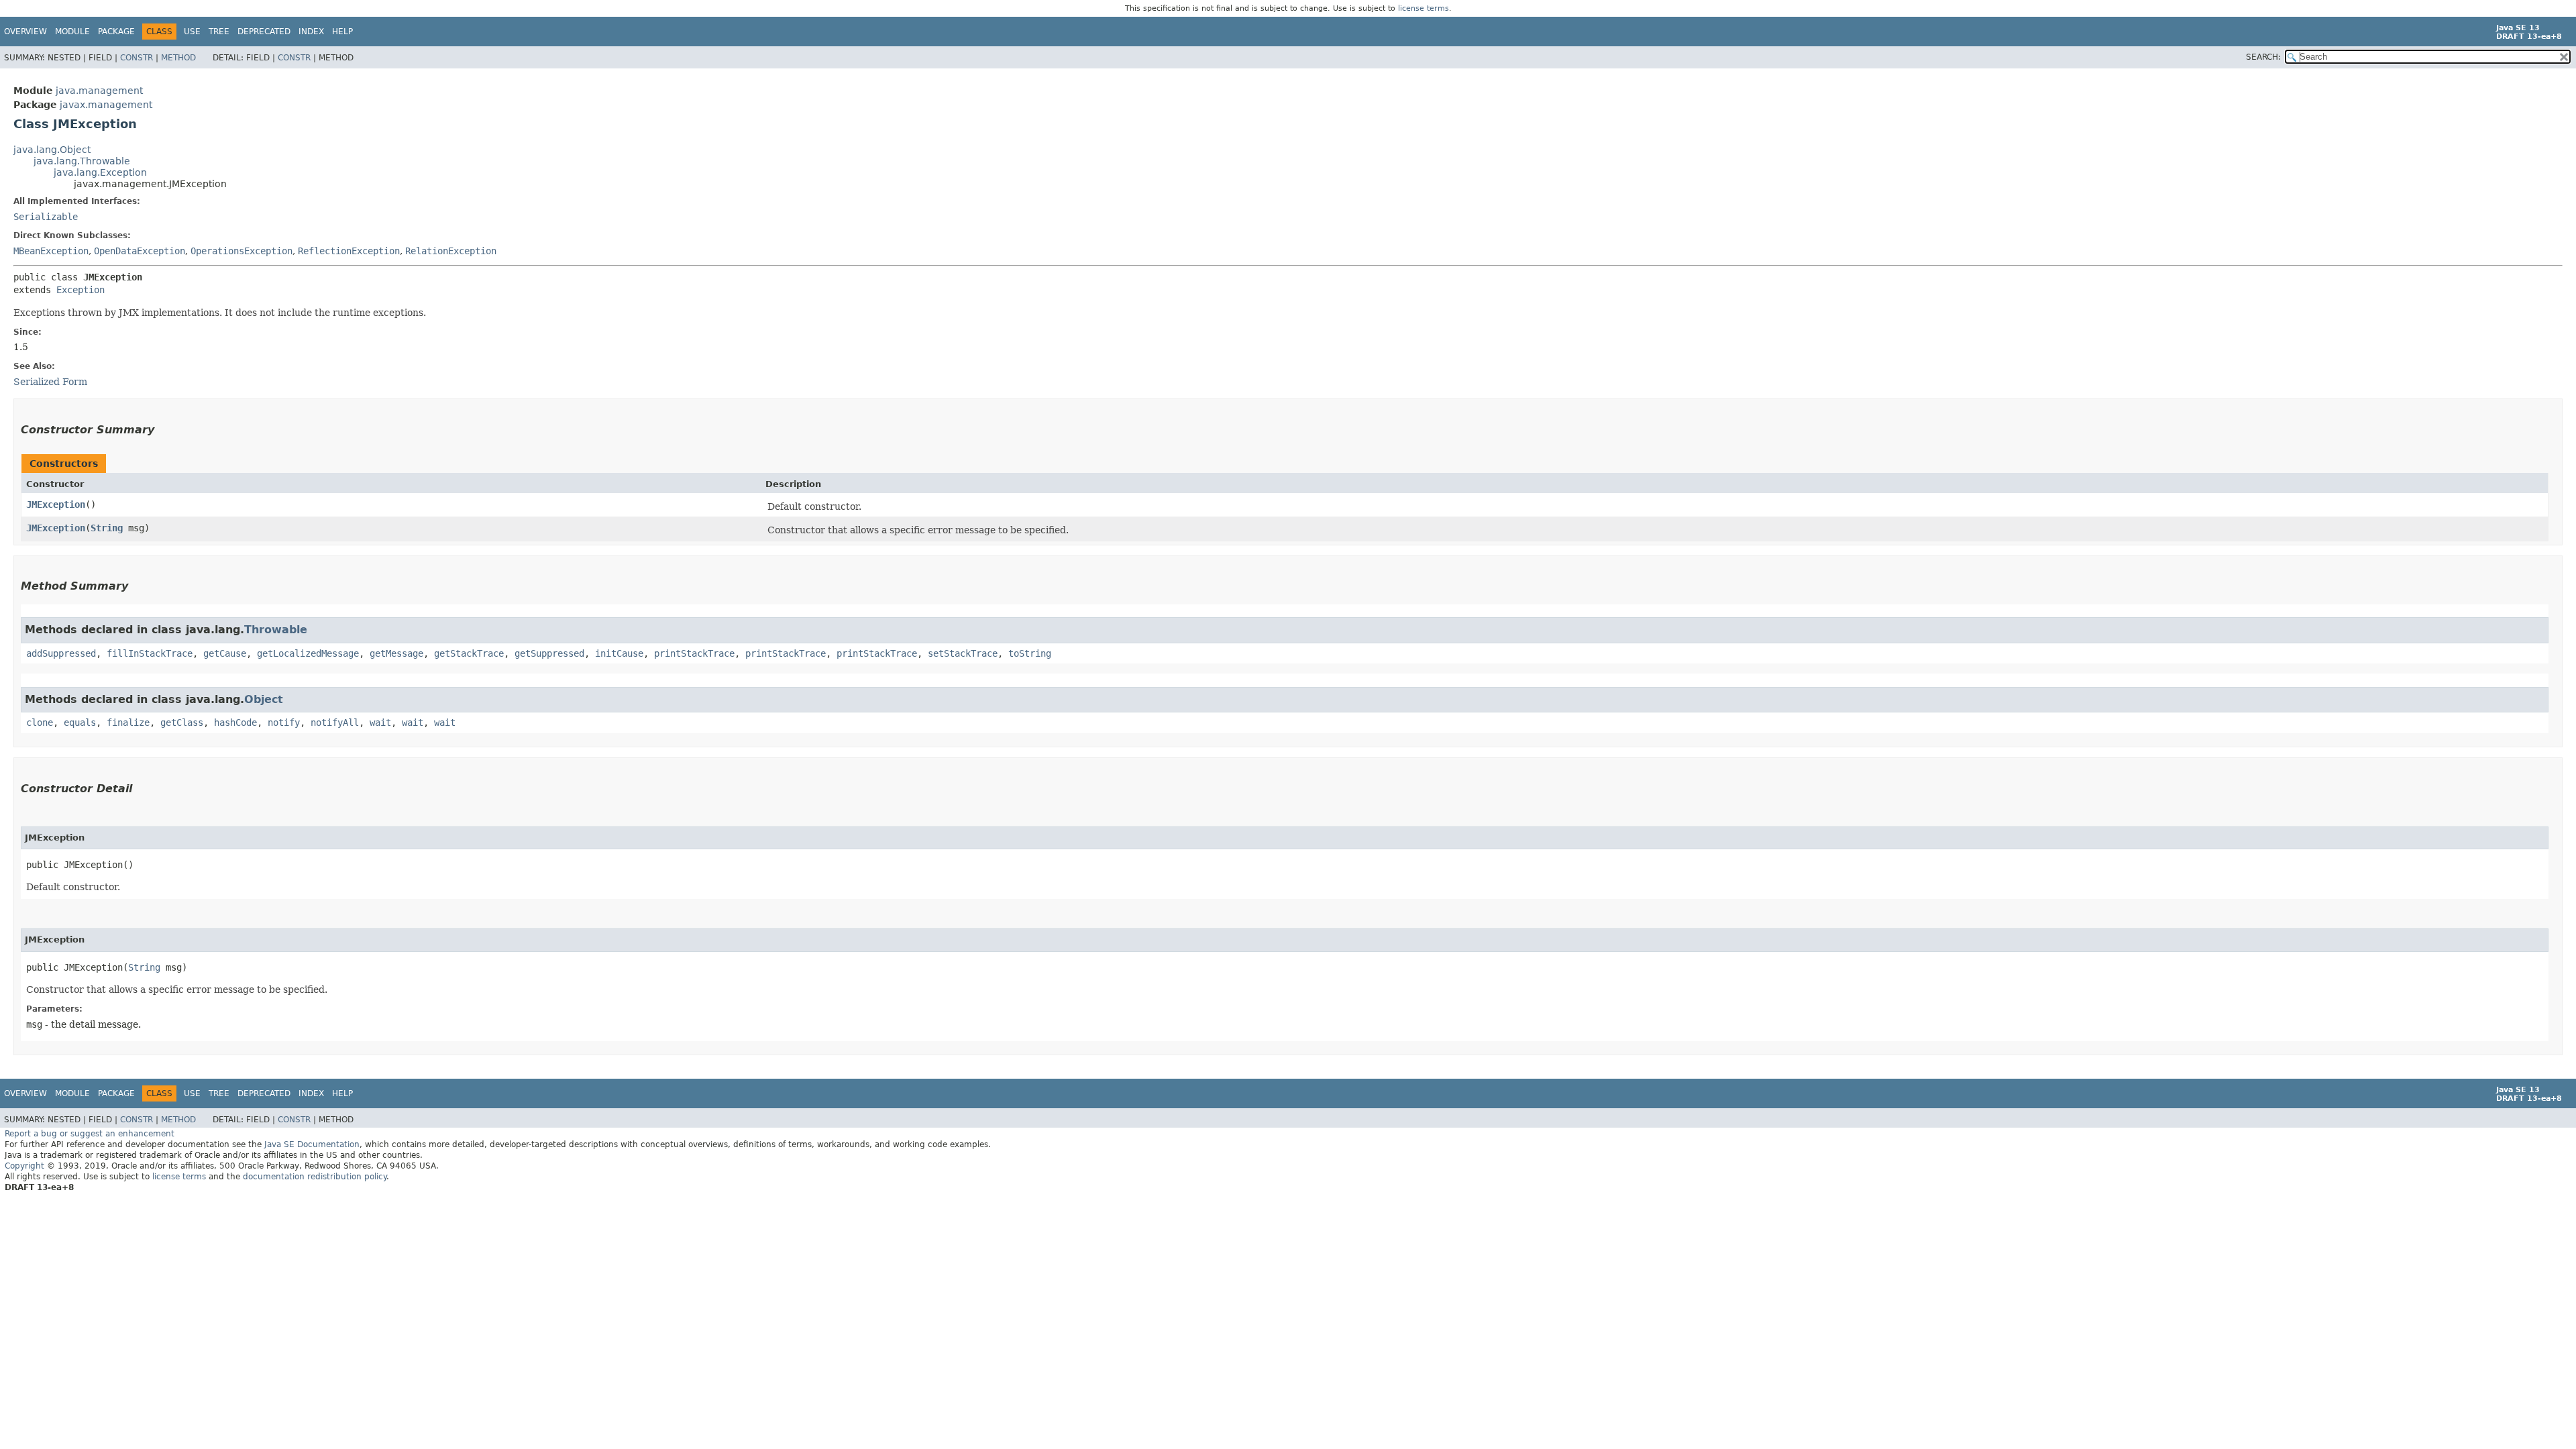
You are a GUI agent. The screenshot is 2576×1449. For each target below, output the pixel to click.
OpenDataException (140, 251)
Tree (219, 32)
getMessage (396, 653)
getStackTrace (469, 653)
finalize (128, 722)
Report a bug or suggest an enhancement (90, 1134)
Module (72, 32)
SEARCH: (2263, 57)
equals (80, 722)
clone (40, 722)
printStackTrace (694, 653)
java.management (99, 91)
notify (284, 722)
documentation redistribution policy (315, 1177)
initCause (619, 653)
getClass (182, 722)
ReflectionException (349, 251)
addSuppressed (61, 653)
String (107, 528)
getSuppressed (549, 653)
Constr (137, 58)
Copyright (24, 1166)
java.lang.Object (52, 150)
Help (342, 32)
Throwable (276, 630)
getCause (225, 653)
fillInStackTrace (150, 653)
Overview (25, 32)
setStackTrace (963, 653)
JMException (56, 504)
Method (178, 58)
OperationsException (241, 251)
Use (192, 32)
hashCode (235, 722)
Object (264, 699)
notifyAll (335, 722)
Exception (80, 290)
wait (380, 722)
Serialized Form (50, 382)
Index (311, 32)
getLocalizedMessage (308, 653)
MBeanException (51, 251)
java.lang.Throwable (82, 161)
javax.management (106, 105)
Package (116, 32)
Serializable (46, 217)
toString (1030, 653)
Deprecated (264, 32)
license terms (1424, 8)
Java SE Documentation (312, 1144)
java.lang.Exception (100, 172)
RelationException (451, 251)
